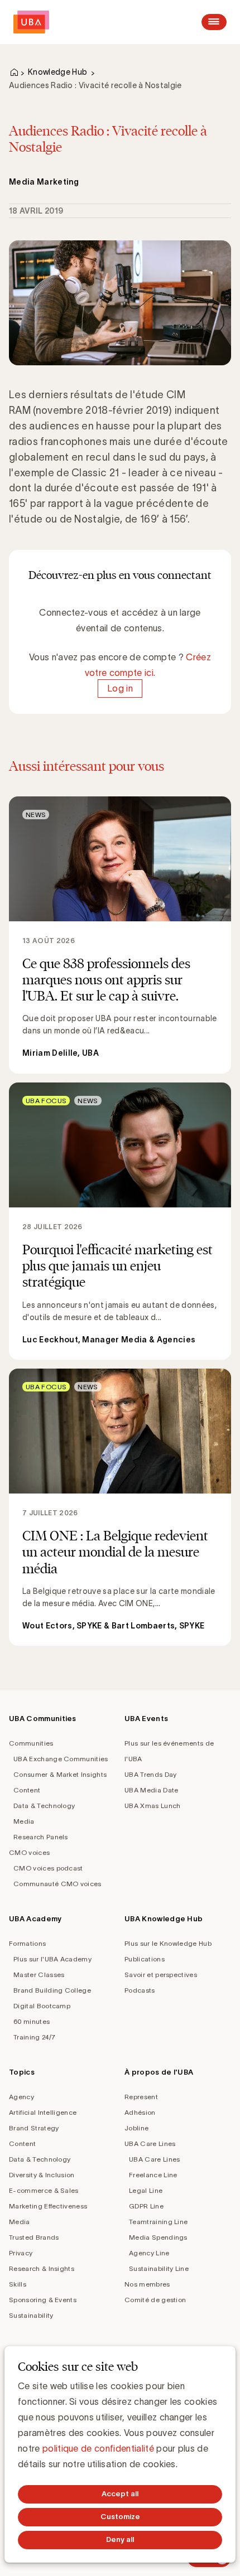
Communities (31, 1743)
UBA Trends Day (150, 1774)
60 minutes (32, 2021)
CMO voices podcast (48, 1868)
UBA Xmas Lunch (152, 1806)
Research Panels (41, 1837)
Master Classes (39, 1975)
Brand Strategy (34, 2128)
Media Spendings (158, 2237)
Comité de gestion (155, 2300)
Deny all (120, 2539)
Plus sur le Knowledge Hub (168, 1943)
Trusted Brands (34, 2237)
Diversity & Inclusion (42, 2175)
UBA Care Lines (150, 2144)
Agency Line (149, 2253)
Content (27, 1790)
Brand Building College (52, 1990)
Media (24, 1821)
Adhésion (140, 2112)
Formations (27, 1943)
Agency (21, 2097)
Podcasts (140, 1990)
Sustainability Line (159, 2268)
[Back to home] (31, 22)
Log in (120, 688)
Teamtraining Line (158, 2222)
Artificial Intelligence (43, 2112)
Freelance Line (153, 2175)
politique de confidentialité (98, 2448)
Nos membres (147, 2284)
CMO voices (29, 1852)
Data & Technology (44, 1806)
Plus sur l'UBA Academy (52, 1959)
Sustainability (31, 2315)
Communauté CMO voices (57, 1884)
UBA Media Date (151, 1790)
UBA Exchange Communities (61, 1759)
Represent (141, 2097)
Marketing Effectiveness (48, 2206)
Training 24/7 (34, 2037)
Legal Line (146, 2190)
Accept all (120, 2494)
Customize (120, 2517)
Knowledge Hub (57, 72)
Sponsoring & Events (43, 2300)
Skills (18, 2284)
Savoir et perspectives (161, 1975)
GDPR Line (146, 2206)
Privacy (21, 2253)
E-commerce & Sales (44, 2190)
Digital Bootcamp (42, 2006)
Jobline (136, 2128)
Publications (145, 1959)
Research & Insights (42, 2268)
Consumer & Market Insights (60, 1774)
